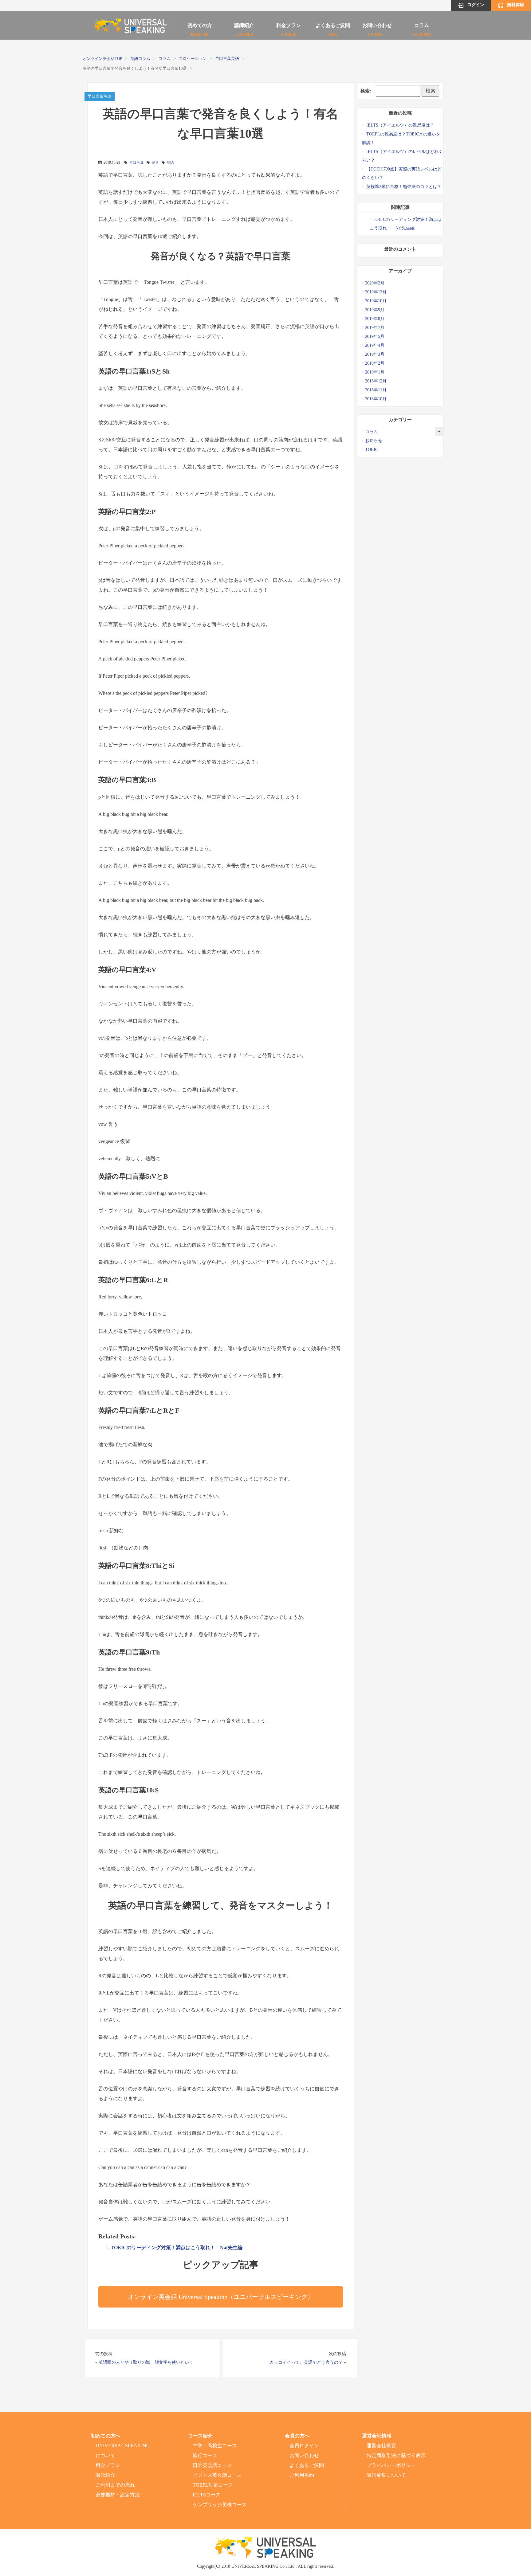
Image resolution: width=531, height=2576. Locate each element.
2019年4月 (375, 345)
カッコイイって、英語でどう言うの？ (306, 2362)
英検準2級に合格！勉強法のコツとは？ (404, 187)
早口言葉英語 (227, 59)
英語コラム (140, 59)
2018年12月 (376, 381)
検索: (366, 91)
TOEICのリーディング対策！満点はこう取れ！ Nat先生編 (177, 2247)
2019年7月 (375, 328)
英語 (170, 162)
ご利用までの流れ (115, 2485)
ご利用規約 (302, 2475)
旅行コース (205, 2455)
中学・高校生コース (215, 2446)
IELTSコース (207, 2495)
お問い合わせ (377, 27)
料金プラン (289, 27)
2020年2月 (375, 283)
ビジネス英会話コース (217, 2475)
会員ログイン (304, 2446)
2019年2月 (375, 363)
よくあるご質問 (333, 27)
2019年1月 (375, 372)
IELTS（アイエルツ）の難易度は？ (400, 125)
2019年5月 (375, 337)
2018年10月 (376, 399)
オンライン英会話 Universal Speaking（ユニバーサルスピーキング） (221, 2297)
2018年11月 (376, 390)
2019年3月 (375, 354)
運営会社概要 (381, 2446)
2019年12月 (376, 292)
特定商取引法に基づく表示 (396, 2455)
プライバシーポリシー (391, 2465)
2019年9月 (375, 310)
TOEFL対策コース (213, 2485)
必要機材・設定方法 (118, 2495)
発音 (155, 162)
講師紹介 (244, 27)
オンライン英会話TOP (102, 59)
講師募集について (386, 2475)
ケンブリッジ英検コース (220, 2505)
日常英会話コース (212, 2465)
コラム (421, 27)
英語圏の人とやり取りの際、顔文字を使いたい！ (146, 2362)
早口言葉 (136, 162)
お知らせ (374, 441)
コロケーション (193, 59)
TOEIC (372, 450)
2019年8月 (375, 319)
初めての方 (200, 27)
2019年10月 (376, 301)
